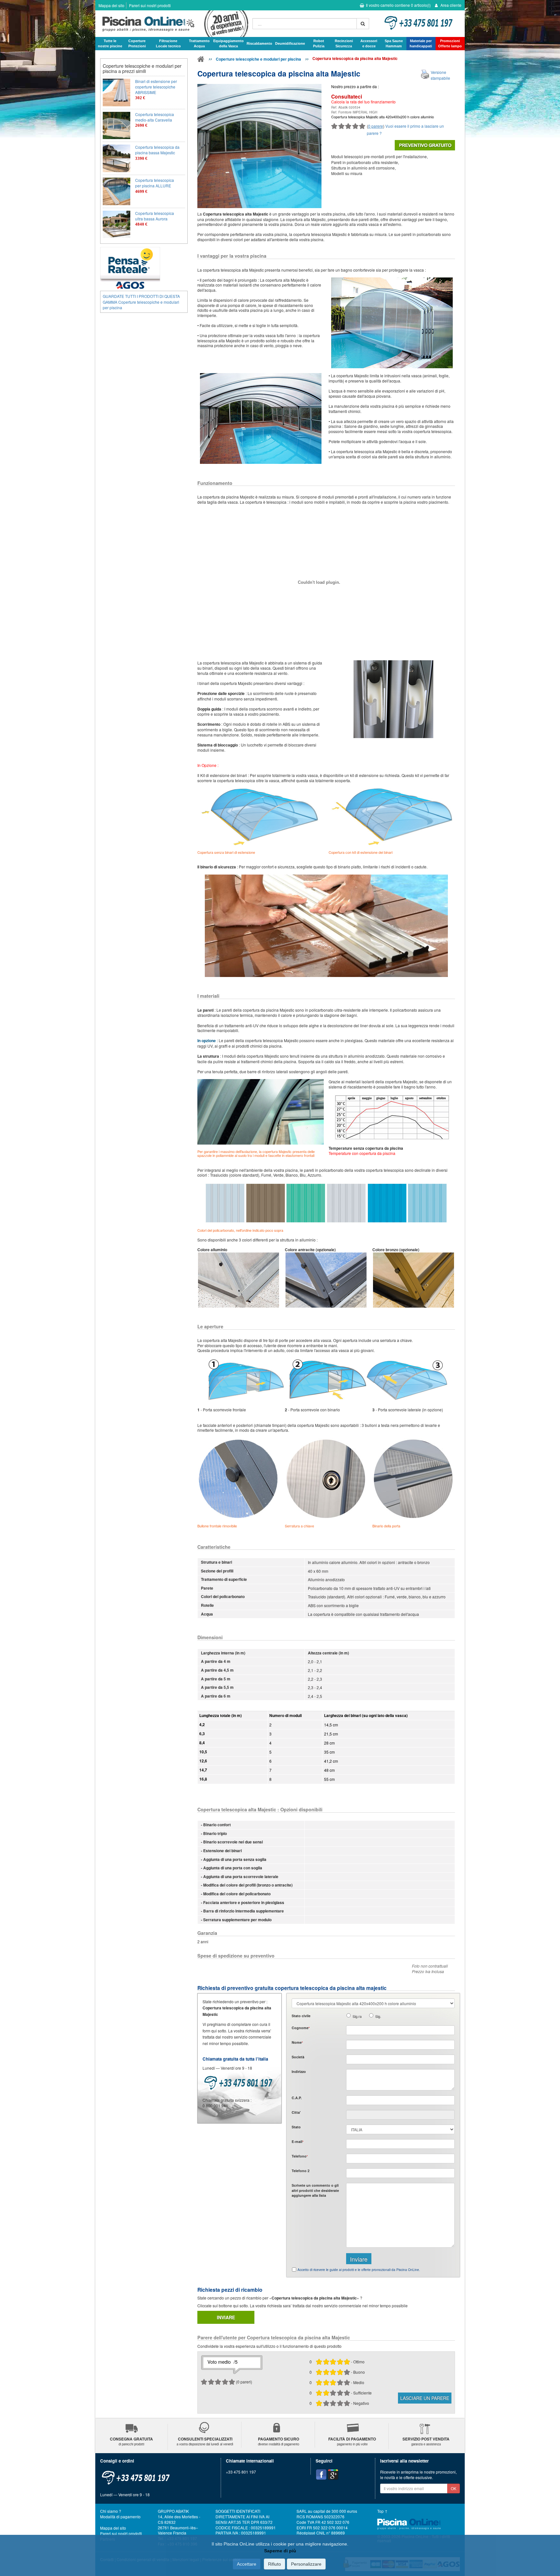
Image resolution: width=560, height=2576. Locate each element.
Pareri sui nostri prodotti (150, 5)
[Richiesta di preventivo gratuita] (425, 145)
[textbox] (400, 2100)
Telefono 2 (301, 2171)
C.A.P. (297, 2098)
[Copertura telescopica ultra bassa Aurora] (117, 224)
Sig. (378, 2016)
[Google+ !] (333, 2475)
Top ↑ (382, 2511)
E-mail (297, 2141)
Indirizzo (299, 2071)
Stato (296, 2127)
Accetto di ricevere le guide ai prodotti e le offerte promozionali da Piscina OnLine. (359, 2270)
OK (454, 2488)
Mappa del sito (111, 5)
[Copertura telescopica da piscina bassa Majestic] (117, 158)
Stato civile (301, 2016)
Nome (297, 2042)
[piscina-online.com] (172, 24)
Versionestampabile (440, 75)
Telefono (300, 2156)
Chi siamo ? (111, 2511)
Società (298, 2057)
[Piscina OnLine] (201, 60)
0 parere (376, 126)
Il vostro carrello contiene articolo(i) (398, 5)
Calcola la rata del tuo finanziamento (363, 102)
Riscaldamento (259, 43)
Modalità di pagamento (120, 2517)
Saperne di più (280, 2551)
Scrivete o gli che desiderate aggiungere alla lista (315, 2190)
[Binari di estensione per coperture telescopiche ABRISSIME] (117, 93)
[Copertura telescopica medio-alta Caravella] (117, 126)
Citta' (296, 2112)
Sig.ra (357, 2016)
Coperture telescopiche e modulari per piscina (258, 59)
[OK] (363, 24)
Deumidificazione (290, 43)
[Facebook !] (321, 2475)
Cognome (301, 2028)
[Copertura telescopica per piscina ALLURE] (117, 191)
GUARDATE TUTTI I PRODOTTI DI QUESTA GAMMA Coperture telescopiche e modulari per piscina (141, 302)
